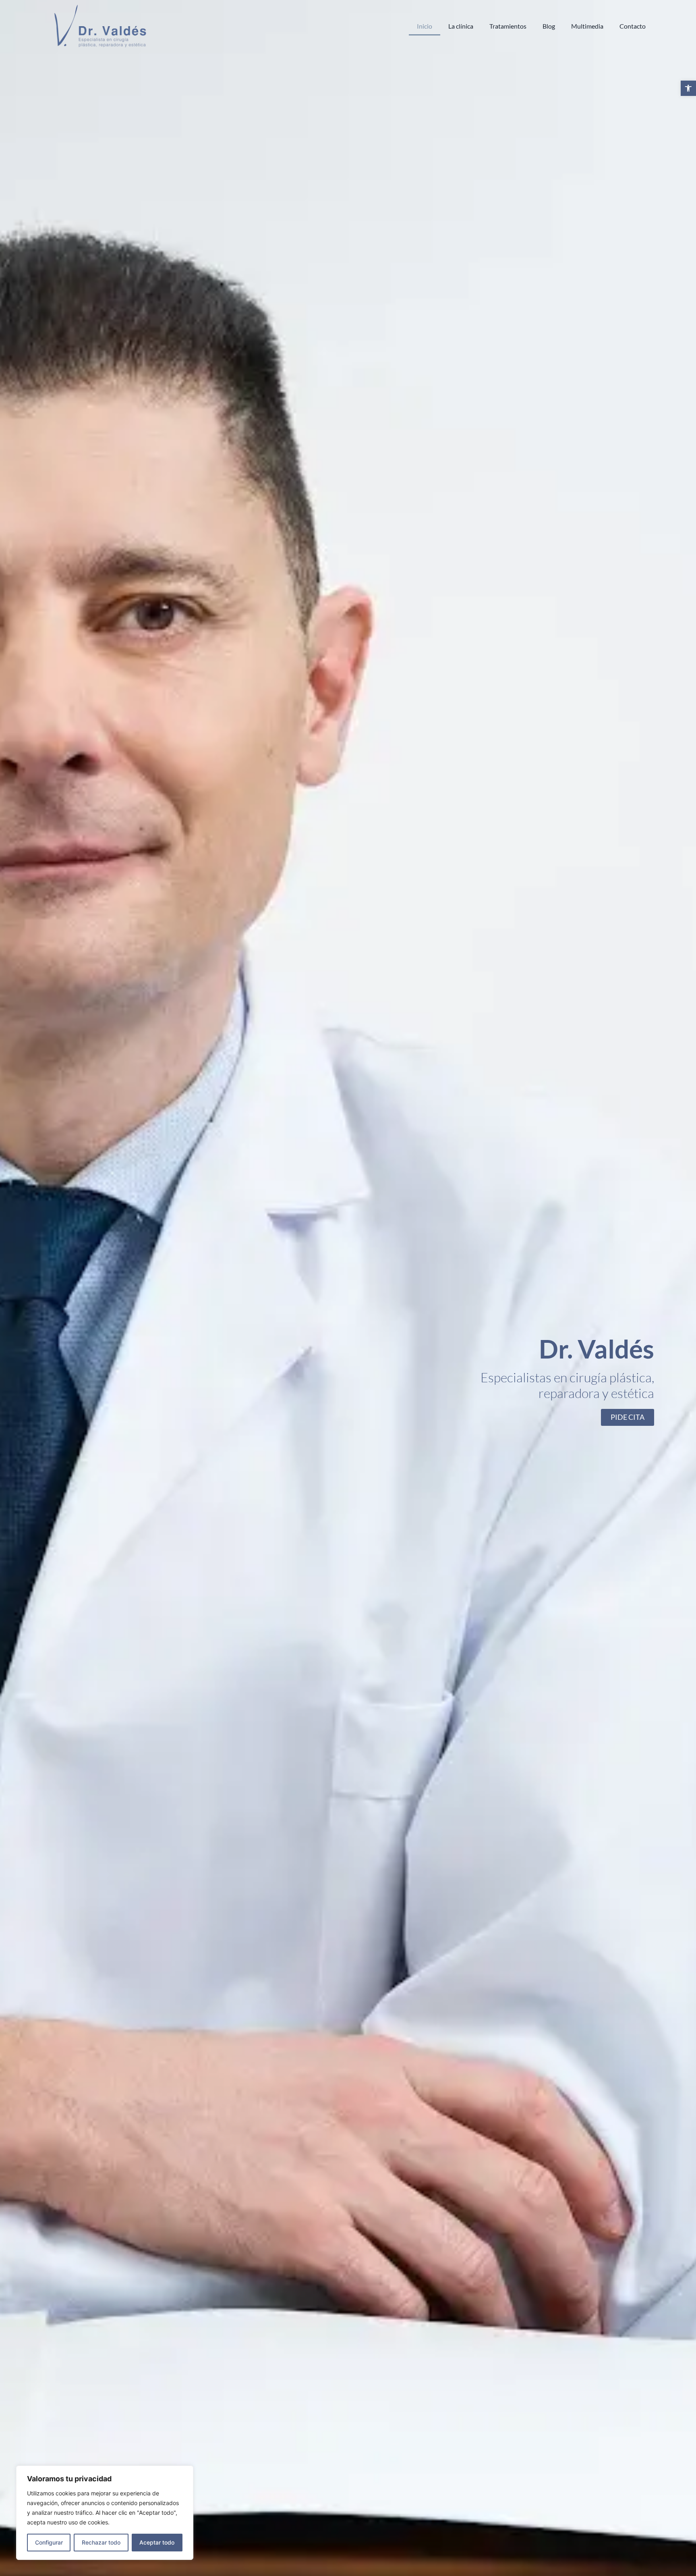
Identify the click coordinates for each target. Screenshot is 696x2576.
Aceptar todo (157, 2542)
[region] (105, 2513)
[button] (688, 88)
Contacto (633, 26)
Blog (549, 26)
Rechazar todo (101, 2542)
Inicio (425, 26)
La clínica (461, 26)
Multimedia (587, 26)
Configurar (49, 2542)
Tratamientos (508, 26)
